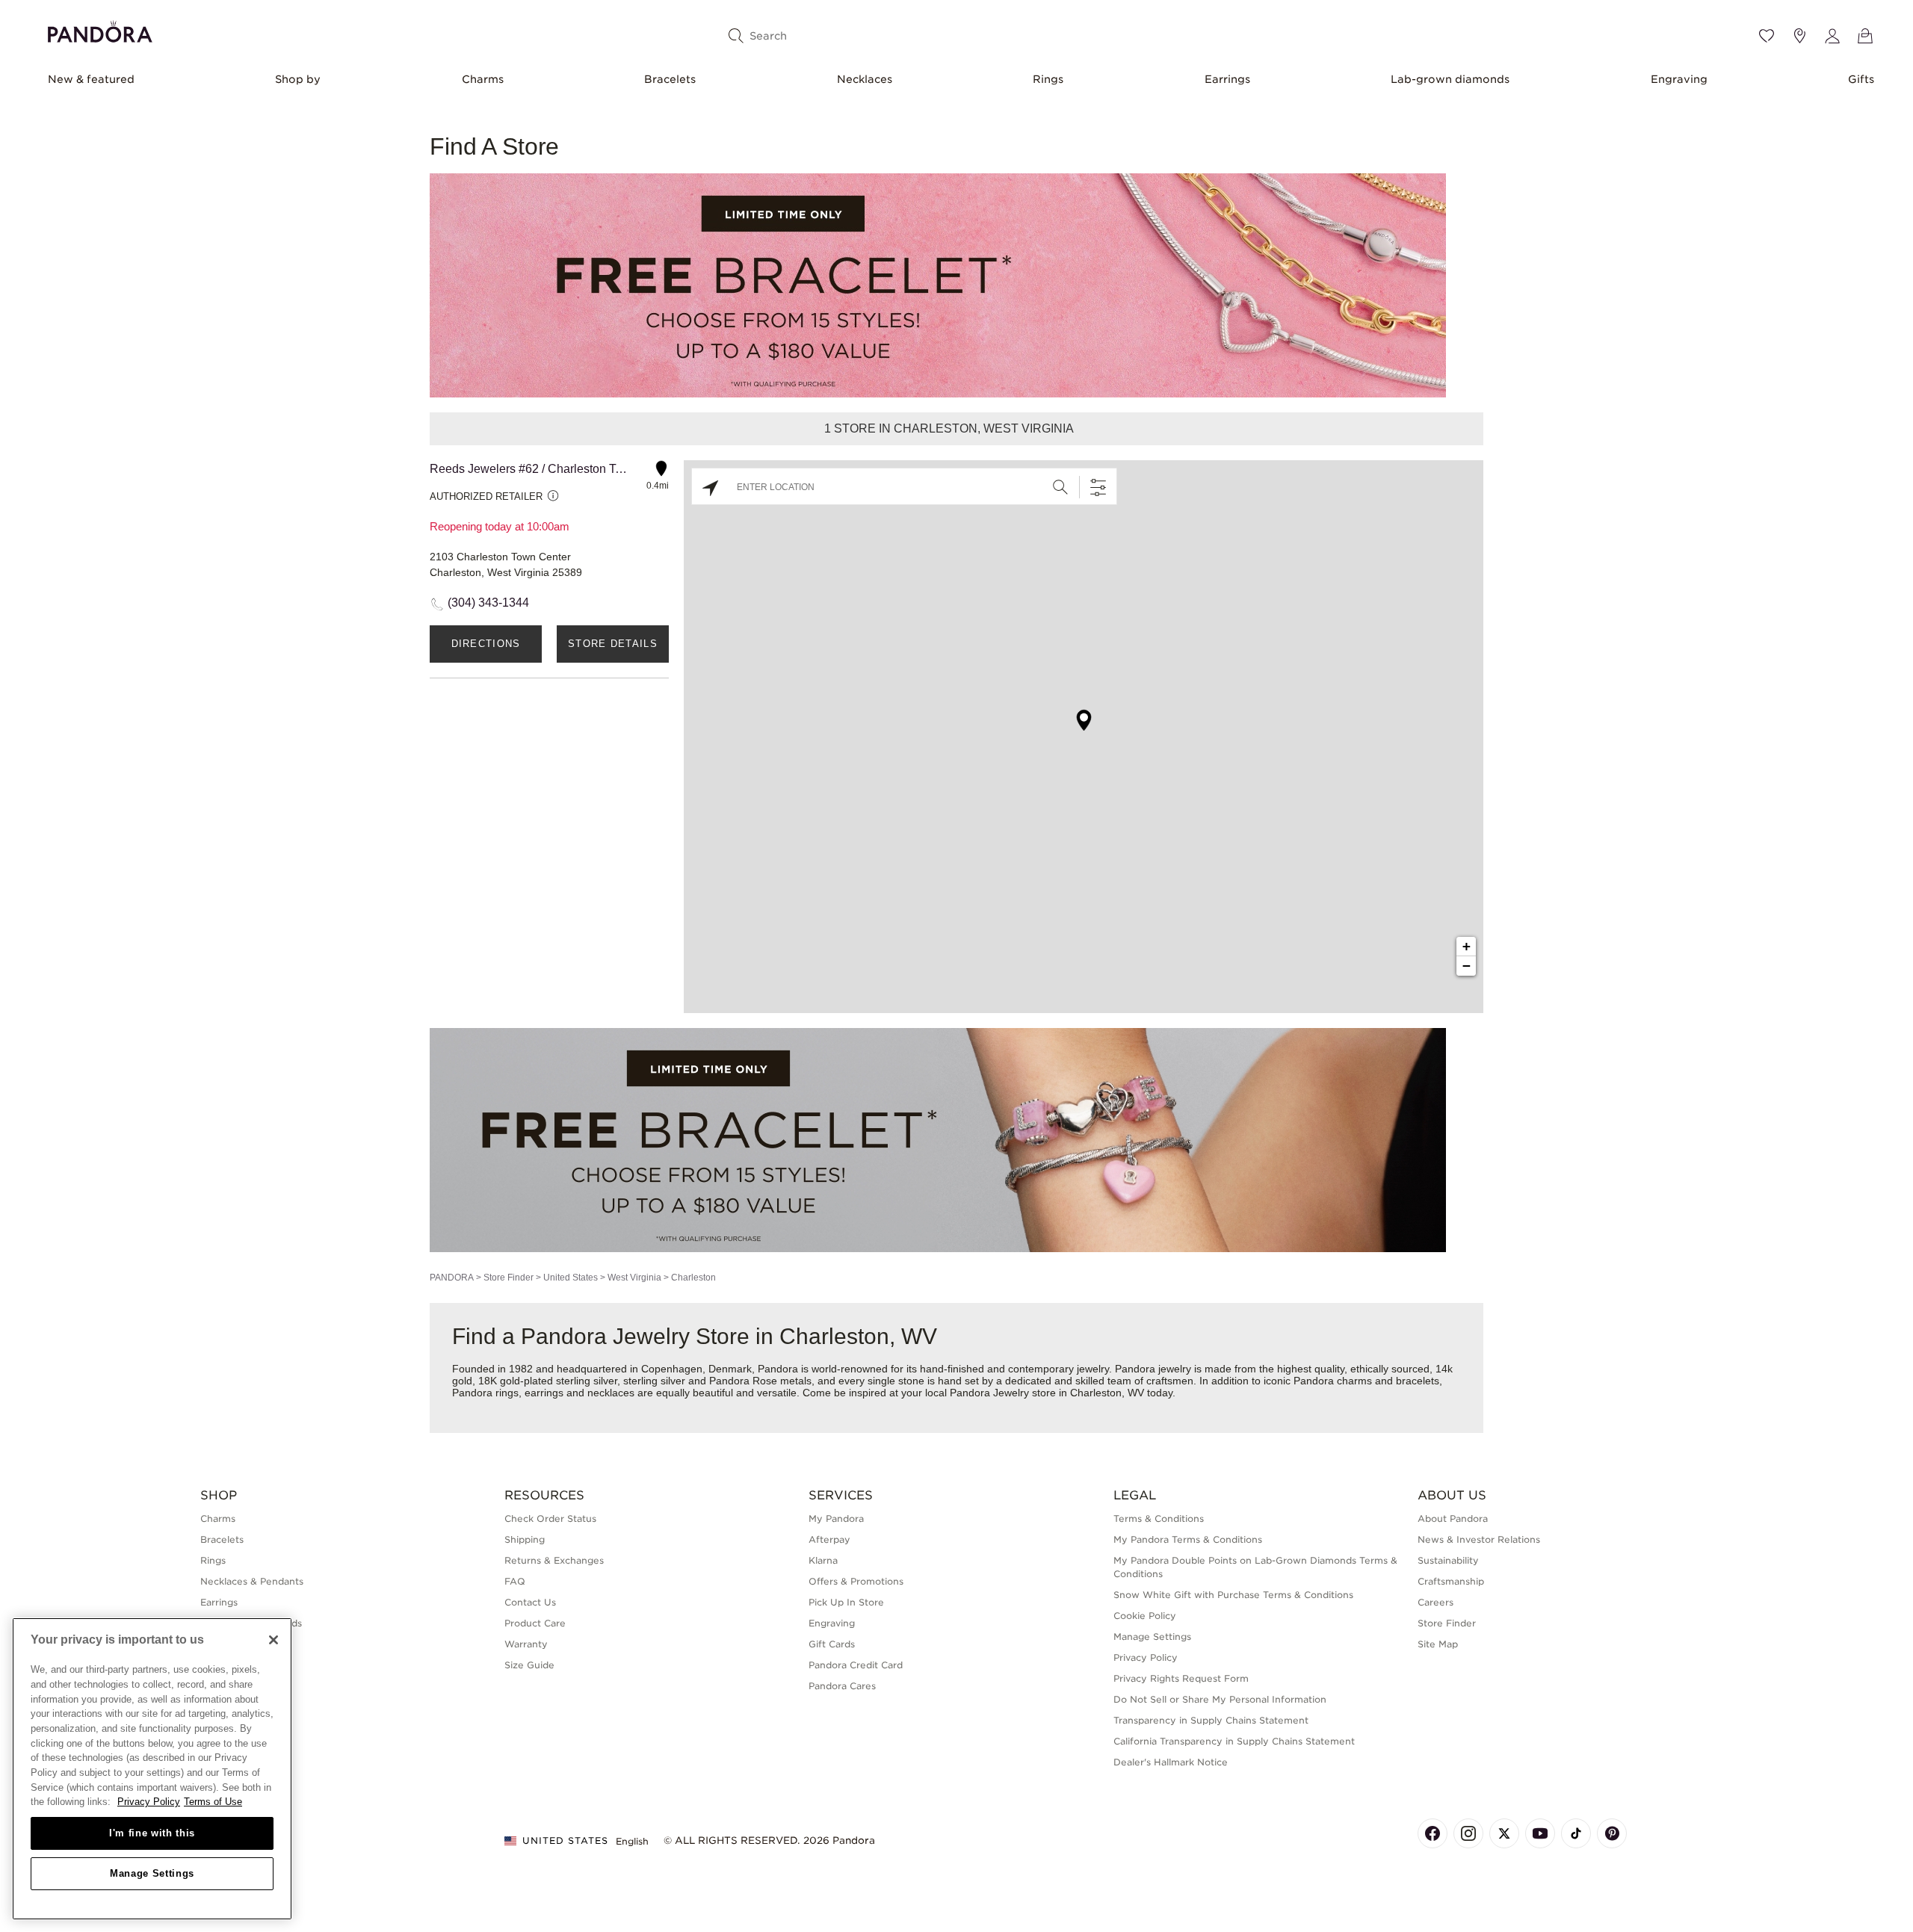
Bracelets (670, 79)
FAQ (515, 1581)
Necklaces (865, 79)
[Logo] (100, 30)
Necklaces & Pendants (252, 1581)
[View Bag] (1865, 36)
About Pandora (1453, 1518)
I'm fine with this (152, 1833)
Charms (483, 79)
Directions (486, 644)
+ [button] (1467, 946)
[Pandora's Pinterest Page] (1612, 1833)
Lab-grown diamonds (1450, 79)
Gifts (1861, 79)
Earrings (1227, 79)
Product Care (535, 1623)
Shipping (525, 1539)
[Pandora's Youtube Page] (1540, 1833)
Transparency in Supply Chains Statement (1211, 1720)
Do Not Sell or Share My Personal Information (1220, 1699)
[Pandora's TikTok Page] (1576, 1833)
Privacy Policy (1146, 1657)
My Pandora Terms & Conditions (1188, 1539)
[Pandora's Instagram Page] (1468, 1833)
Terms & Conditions (1159, 1518)
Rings (1048, 79)
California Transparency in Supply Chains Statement (1234, 1741)
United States (571, 1278)
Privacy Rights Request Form (1181, 1678)
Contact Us (530, 1602)
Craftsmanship (1451, 1581)
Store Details (613, 644)
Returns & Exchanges (554, 1560)
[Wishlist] (1767, 36)
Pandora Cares (842, 1686)
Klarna (823, 1560)
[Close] (273, 1640)
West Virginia (634, 1278)
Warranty (526, 1644)
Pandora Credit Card (856, 1665)
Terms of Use (213, 1802)
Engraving (1679, 79)
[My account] (1832, 36)
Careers (1435, 1602)
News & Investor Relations (1479, 1539)
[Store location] (1799, 36)
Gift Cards (832, 1644)
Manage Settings (152, 1873)
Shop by (298, 79)
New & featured (91, 79)
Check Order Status (550, 1518)
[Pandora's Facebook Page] (1433, 1833)
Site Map (1438, 1644)
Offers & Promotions (856, 1581)
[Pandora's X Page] (1504, 1833)
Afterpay (829, 1539)
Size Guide (529, 1665)
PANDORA (452, 1278)
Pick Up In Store (846, 1602)
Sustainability (1448, 1560)
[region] (152, 1769)
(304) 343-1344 (488, 603)
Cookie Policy (1145, 1616)
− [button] (1467, 966)
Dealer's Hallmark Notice (1171, 1762)
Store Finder (509, 1278)
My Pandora (836, 1518)
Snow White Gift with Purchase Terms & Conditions (1233, 1595)
